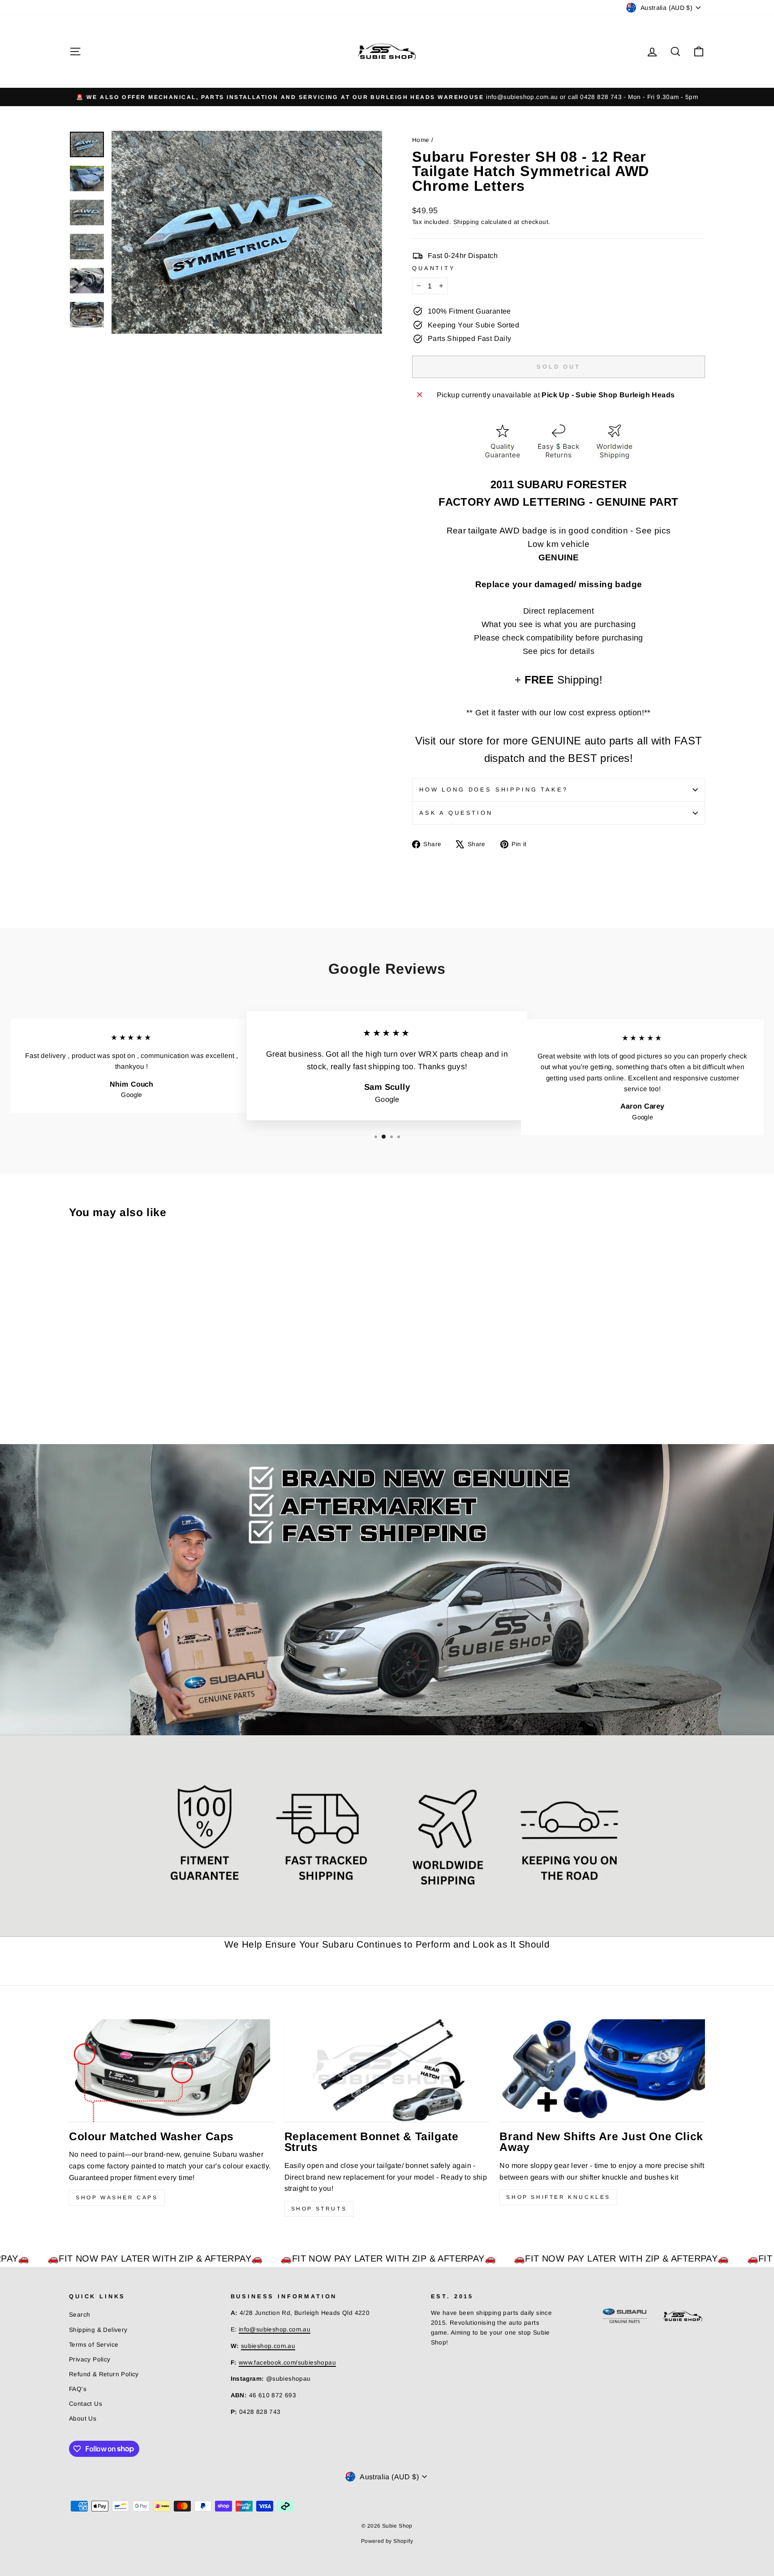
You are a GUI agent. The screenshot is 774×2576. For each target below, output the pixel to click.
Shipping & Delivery (98, 2330)
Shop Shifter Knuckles (558, 2197)
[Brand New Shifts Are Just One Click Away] (602, 2071)
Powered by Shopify (387, 2541)
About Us (83, 2419)
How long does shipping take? (494, 789)
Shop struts (319, 2209)
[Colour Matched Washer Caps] (172, 2071)
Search (80, 2315)
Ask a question (456, 813)
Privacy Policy (90, 2359)
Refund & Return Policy (104, 2374)
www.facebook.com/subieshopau (287, 2363)
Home (421, 140)
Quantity (434, 268)
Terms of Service (94, 2345)
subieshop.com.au (268, 2346)
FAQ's (78, 2389)
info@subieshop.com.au (275, 2329)
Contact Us (86, 2404)
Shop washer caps (117, 2198)
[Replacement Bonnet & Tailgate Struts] (387, 2071)
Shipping (466, 222)
